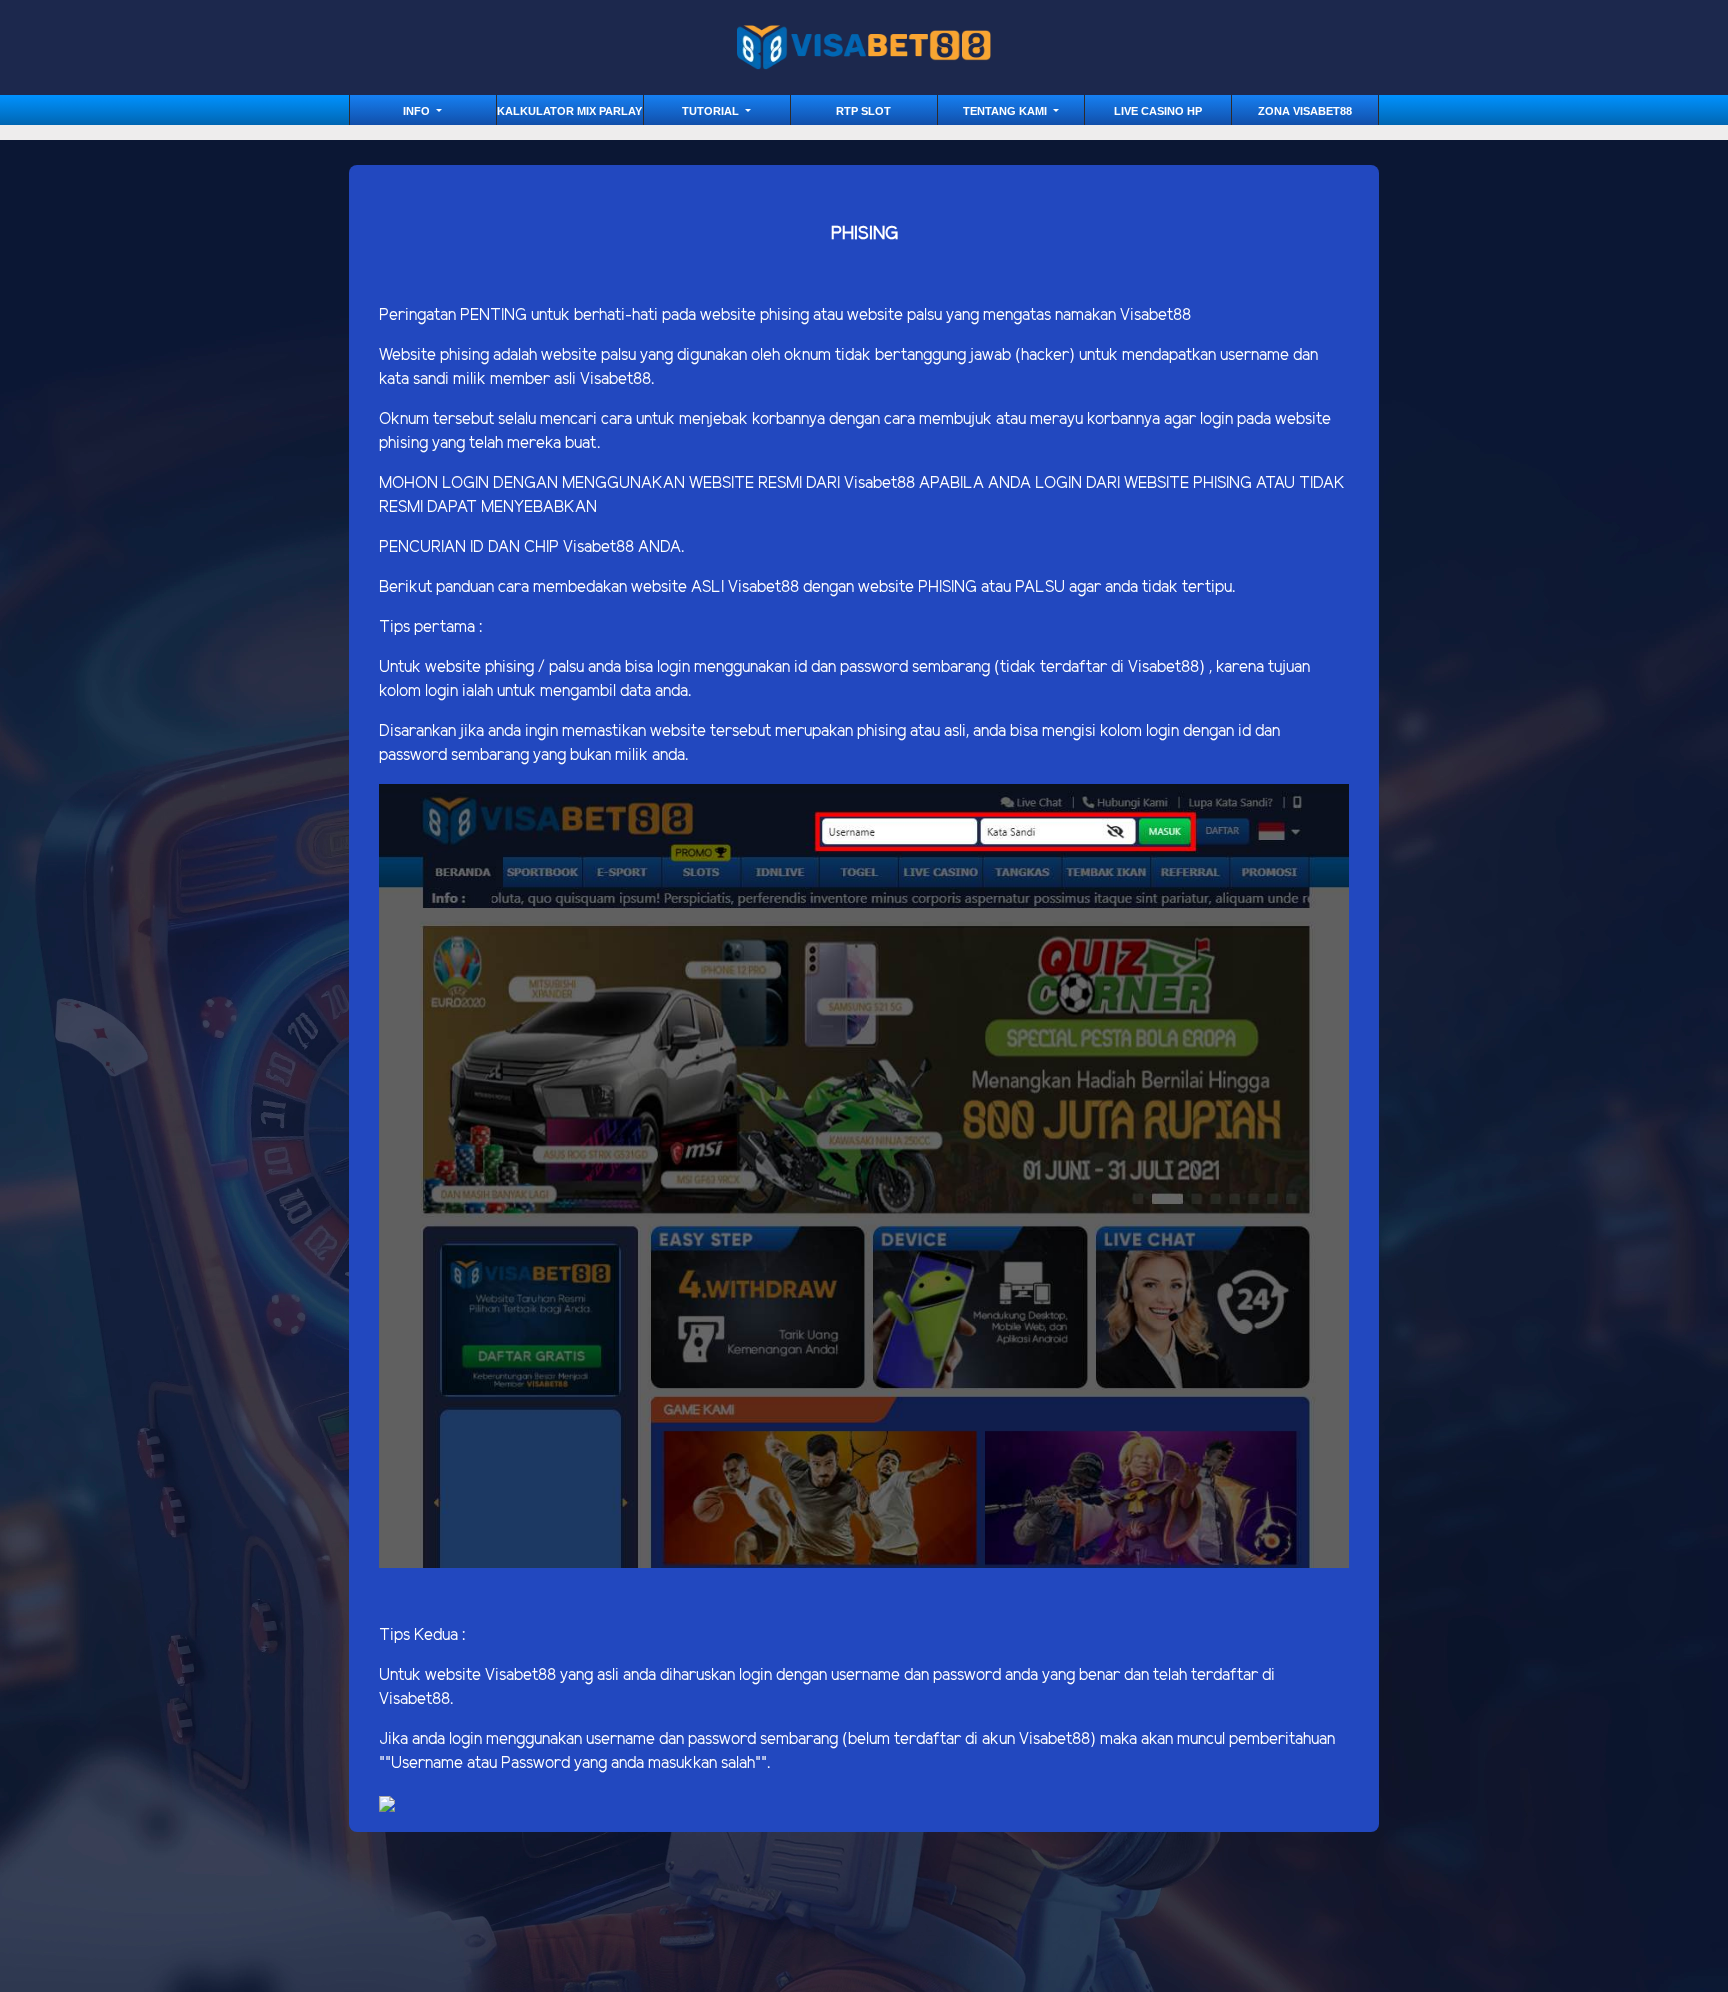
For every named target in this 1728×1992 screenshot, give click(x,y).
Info (418, 111)
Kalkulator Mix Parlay (569, 111)
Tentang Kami (1006, 111)
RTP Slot (863, 111)
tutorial (712, 111)
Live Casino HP (1158, 111)
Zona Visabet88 (1305, 111)
